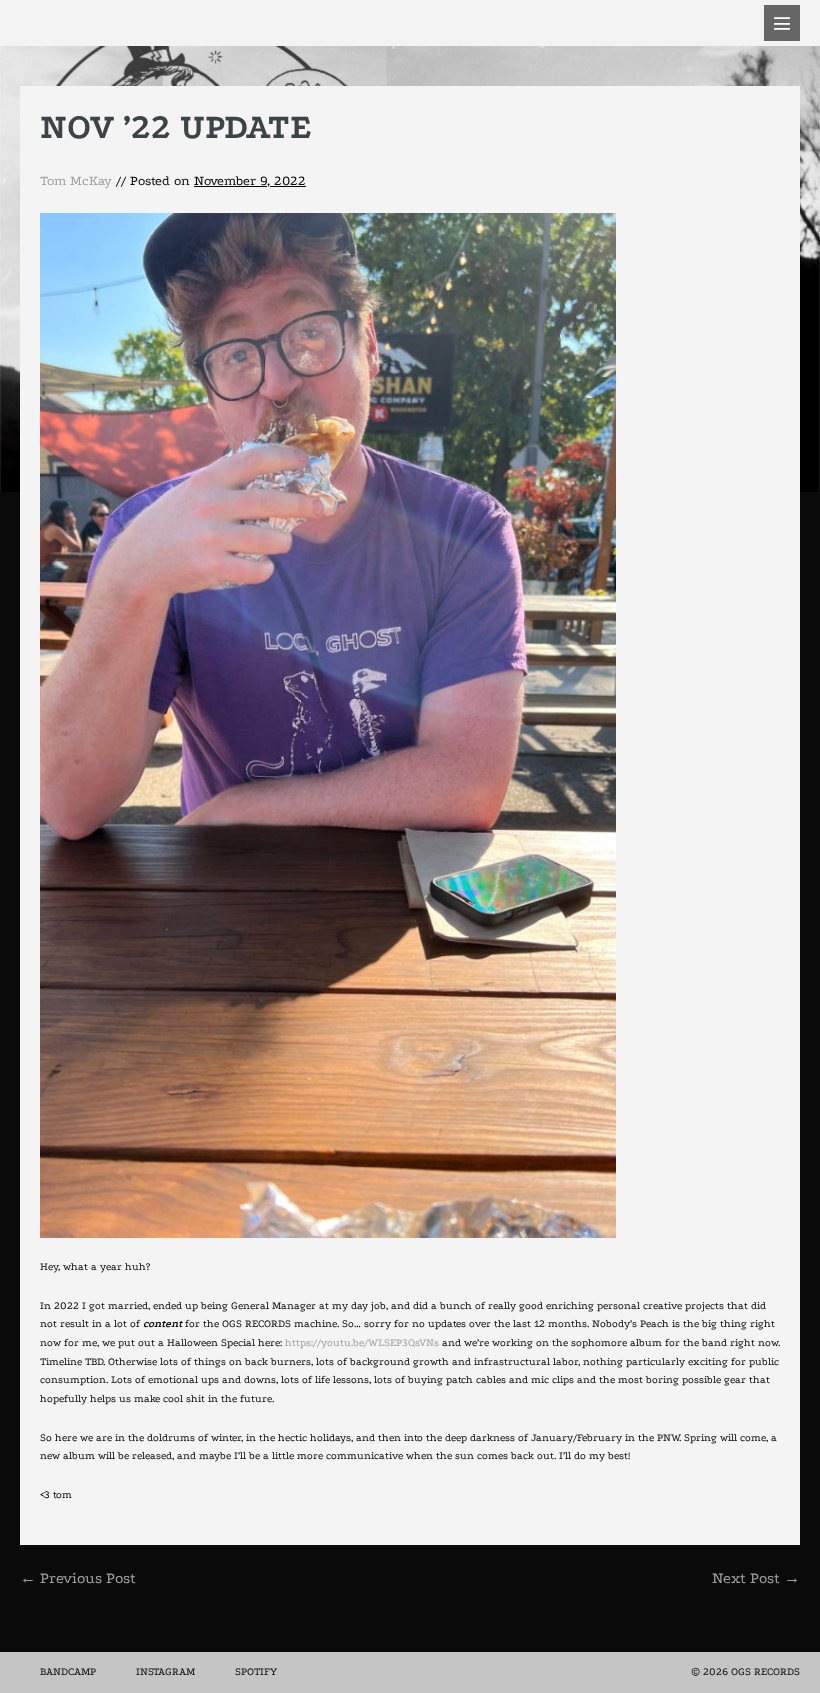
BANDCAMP (68, 1672)
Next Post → (756, 1578)
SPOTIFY (256, 1672)
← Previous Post (78, 1578)
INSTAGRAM (165, 1672)
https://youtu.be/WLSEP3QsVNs (362, 1343)
